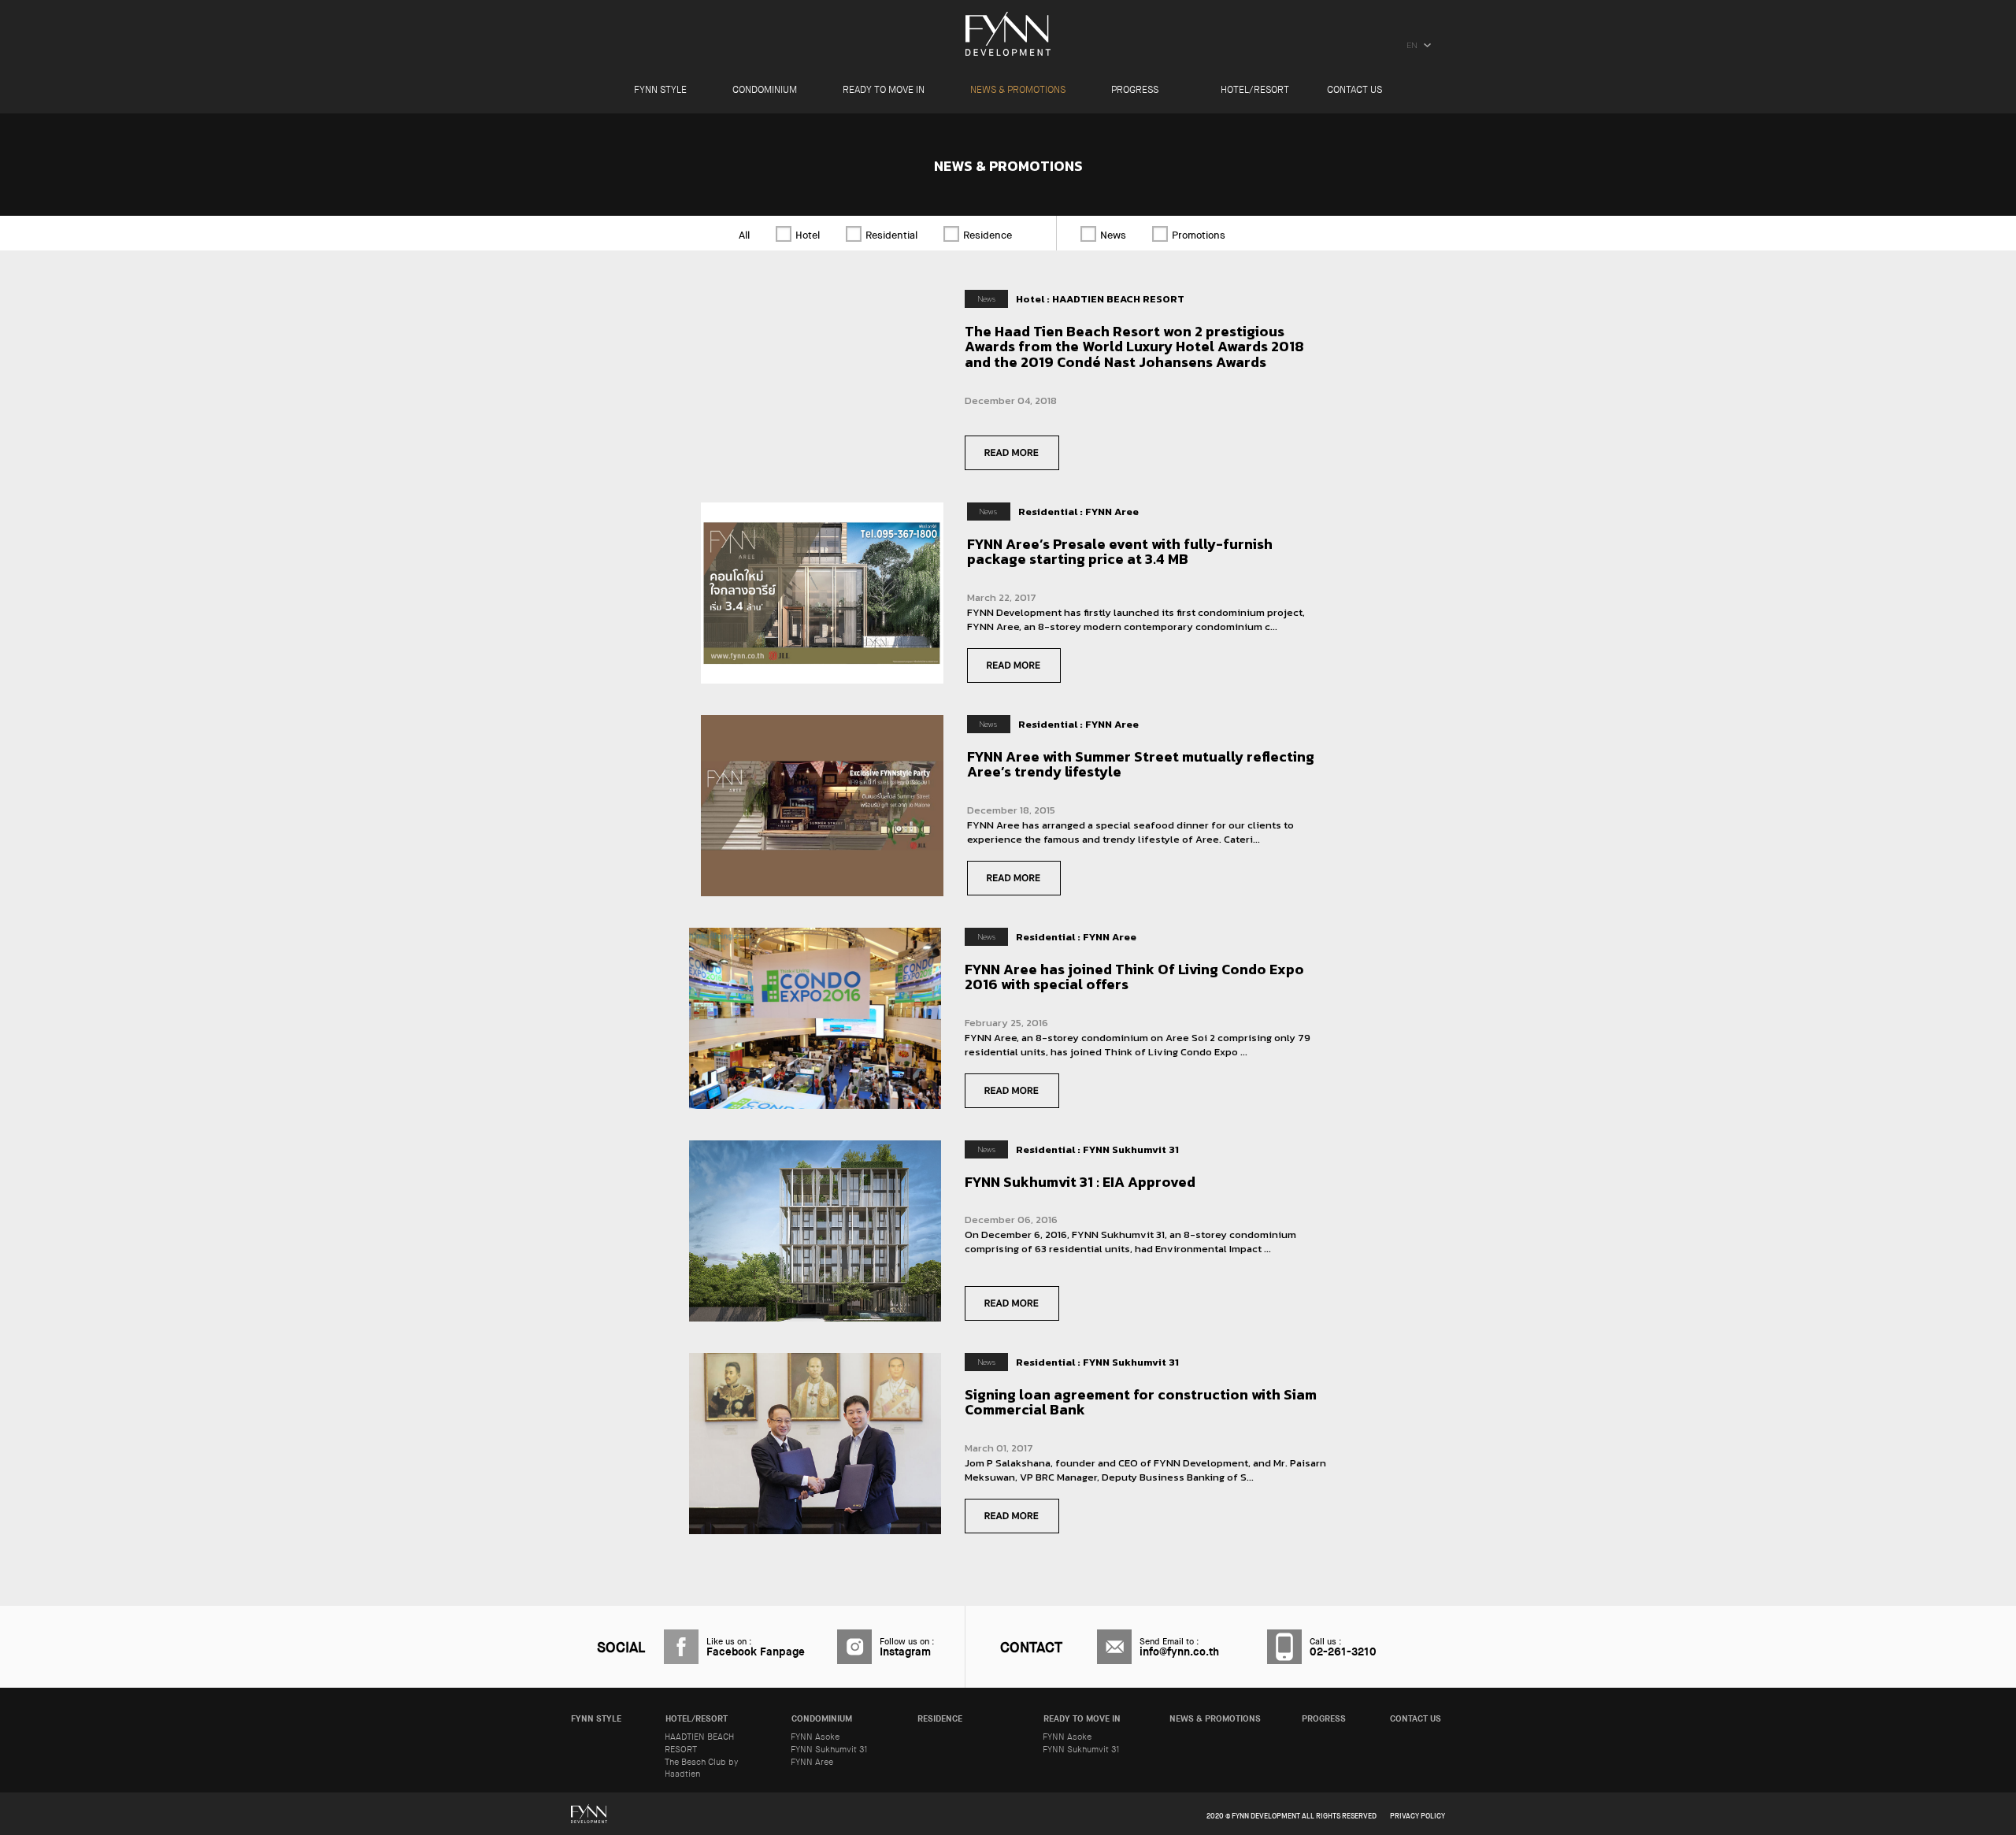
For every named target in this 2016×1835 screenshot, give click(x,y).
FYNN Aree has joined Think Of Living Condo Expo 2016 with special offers (1134, 977)
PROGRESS (1135, 91)
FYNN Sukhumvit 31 (829, 1750)
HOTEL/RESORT (1255, 91)
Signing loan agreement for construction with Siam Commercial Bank (1141, 1402)
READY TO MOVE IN (884, 91)
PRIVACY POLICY (1417, 1816)
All (744, 235)
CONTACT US (1354, 91)
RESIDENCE (940, 1719)
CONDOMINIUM (765, 91)
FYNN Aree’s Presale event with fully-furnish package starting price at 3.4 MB (1120, 552)
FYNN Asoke (815, 1737)
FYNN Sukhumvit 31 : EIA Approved (1080, 1182)
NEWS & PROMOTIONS (1018, 91)
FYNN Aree (812, 1762)
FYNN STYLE (660, 91)
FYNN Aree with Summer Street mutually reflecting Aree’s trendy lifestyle (1141, 764)
